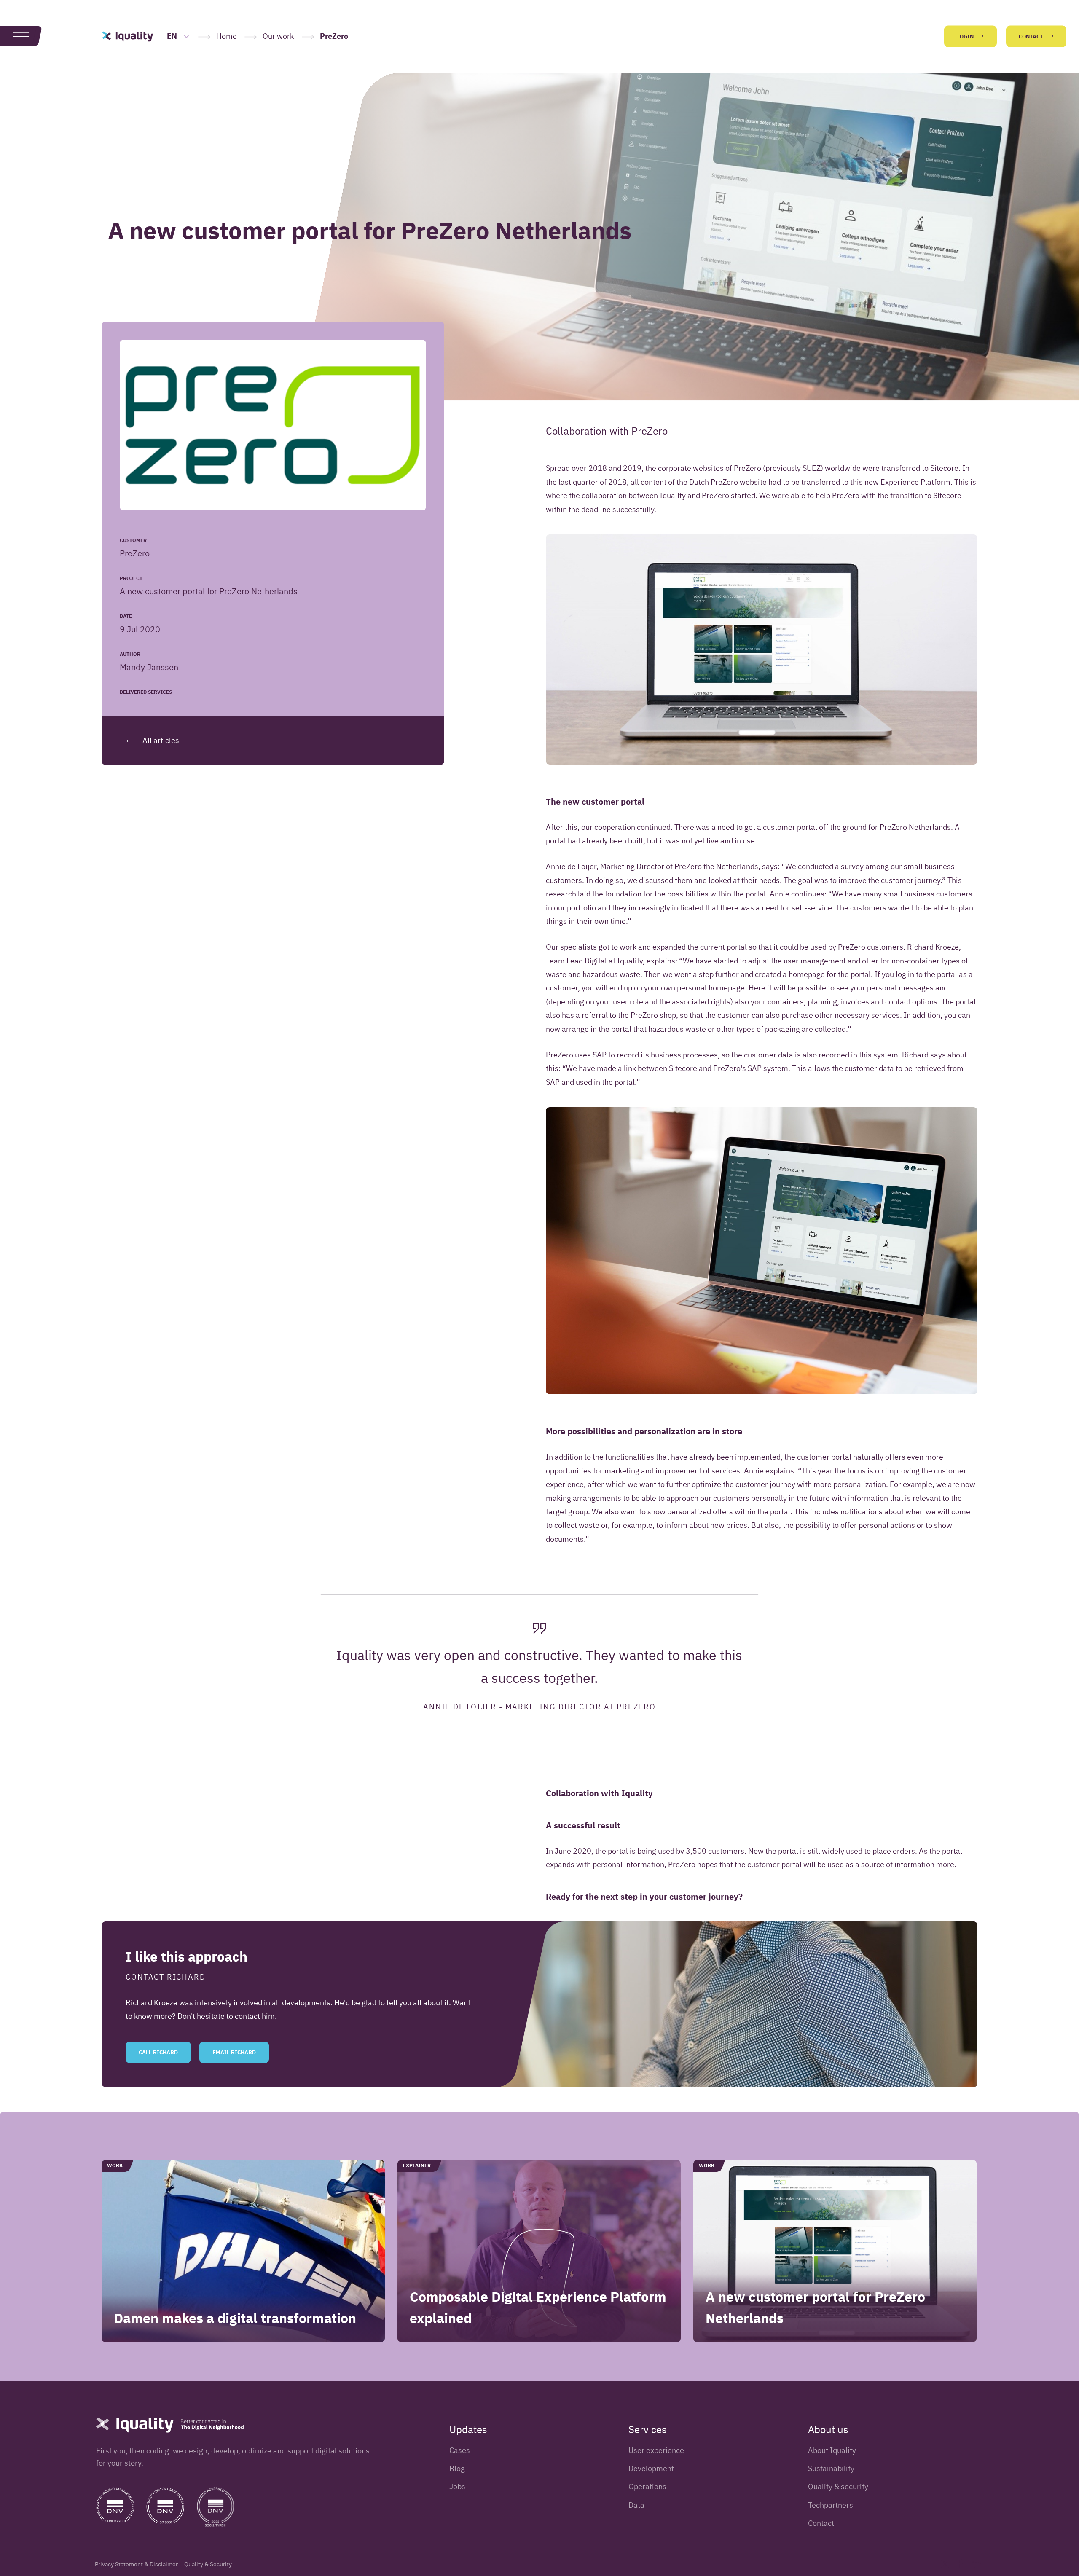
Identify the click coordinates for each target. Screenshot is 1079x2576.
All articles (160, 740)
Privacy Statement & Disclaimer (136, 2564)
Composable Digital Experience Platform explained (538, 2307)
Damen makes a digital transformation (235, 2318)
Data (636, 2505)
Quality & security (838, 2486)
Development (651, 2468)
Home (227, 36)
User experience (656, 2450)
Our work (278, 36)
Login (966, 36)
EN (173, 36)
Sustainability (831, 2468)
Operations (647, 2486)
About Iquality (832, 2450)
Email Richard (234, 2052)
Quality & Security (208, 2564)
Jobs (457, 2486)
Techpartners (831, 2505)
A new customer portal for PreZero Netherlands (815, 2307)
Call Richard (158, 2052)
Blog (457, 2468)
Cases (460, 2450)
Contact (1032, 36)
